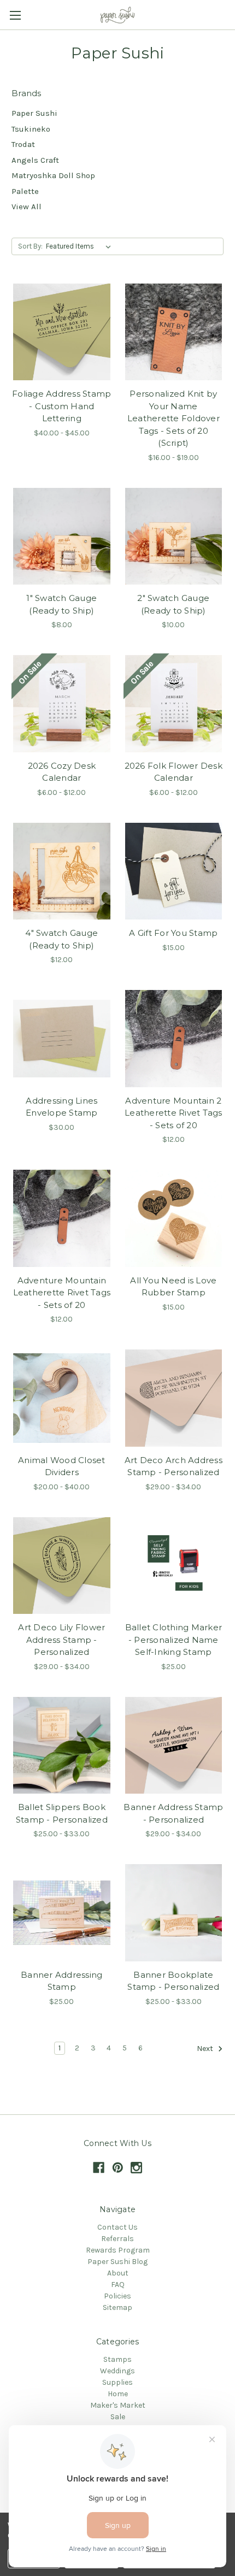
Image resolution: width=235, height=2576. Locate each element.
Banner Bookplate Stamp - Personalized (173, 1981)
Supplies (117, 2382)
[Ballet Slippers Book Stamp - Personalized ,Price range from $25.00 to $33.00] (62, 1746)
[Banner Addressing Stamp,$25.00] (62, 1913)
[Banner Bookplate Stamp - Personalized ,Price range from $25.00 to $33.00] (174, 1913)
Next (206, 2049)
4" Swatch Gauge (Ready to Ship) (61, 939)
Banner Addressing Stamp (61, 1981)
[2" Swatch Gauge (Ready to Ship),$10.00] (174, 537)
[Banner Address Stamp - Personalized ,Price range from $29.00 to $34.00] (174, 1746)
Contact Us (117, 2227)
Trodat (23, 144)
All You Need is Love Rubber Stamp (173, 1287)
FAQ (118, 2285)
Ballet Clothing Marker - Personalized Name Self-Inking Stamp (174, 1640)
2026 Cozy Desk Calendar (62, 772)
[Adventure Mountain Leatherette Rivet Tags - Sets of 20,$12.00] (62, 1218)
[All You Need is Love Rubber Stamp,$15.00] (174, 1218)
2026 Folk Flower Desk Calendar (174, 772)
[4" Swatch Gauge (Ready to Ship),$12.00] (62, 871)
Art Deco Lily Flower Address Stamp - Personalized (61, 1640)
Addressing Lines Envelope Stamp (62, 1107)
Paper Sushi (34, 113)
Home (118, 2394)
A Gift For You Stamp (173, 933)
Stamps (117, 2359)
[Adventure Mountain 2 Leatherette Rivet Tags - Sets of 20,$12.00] (174, 1039)
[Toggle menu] (15, 15)
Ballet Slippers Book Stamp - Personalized (62, 1813)
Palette (25, 191)
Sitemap (117, 2307)
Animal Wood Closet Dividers (62, 1466)
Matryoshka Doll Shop (53, 175)
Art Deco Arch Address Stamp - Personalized (174, 1466)
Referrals (117, 2239)
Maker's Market (118, 2405)
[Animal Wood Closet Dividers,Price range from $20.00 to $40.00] (62, 1398)
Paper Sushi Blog (117, 2262)
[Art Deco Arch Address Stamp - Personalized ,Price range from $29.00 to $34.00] (174, 1398)
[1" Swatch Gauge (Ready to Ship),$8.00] (62, 537)
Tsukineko (31, 129)
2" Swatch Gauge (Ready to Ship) (173, 604)
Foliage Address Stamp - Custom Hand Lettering (61, 406)
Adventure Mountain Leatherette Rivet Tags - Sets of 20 (62, 1293)
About (118, 2273)
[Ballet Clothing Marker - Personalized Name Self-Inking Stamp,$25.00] (174, 1566)
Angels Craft (35, 160)
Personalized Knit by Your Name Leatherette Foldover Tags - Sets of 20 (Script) (174, 418)
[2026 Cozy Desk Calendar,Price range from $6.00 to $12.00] (62, 704)
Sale (118, 2417)
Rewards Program (118, 2250)
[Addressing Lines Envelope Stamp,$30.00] (62, 1039)
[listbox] (81, 246)
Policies (117, 2296)
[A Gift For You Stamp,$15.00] (174, 871)
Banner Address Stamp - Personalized (173, 1813)
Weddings (117, 2371)
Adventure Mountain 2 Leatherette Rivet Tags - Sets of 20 (174, 1113)
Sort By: (30, 246)
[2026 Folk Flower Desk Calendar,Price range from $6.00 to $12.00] (174, 704)
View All (27, 207)
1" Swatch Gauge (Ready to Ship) (61, 604)
